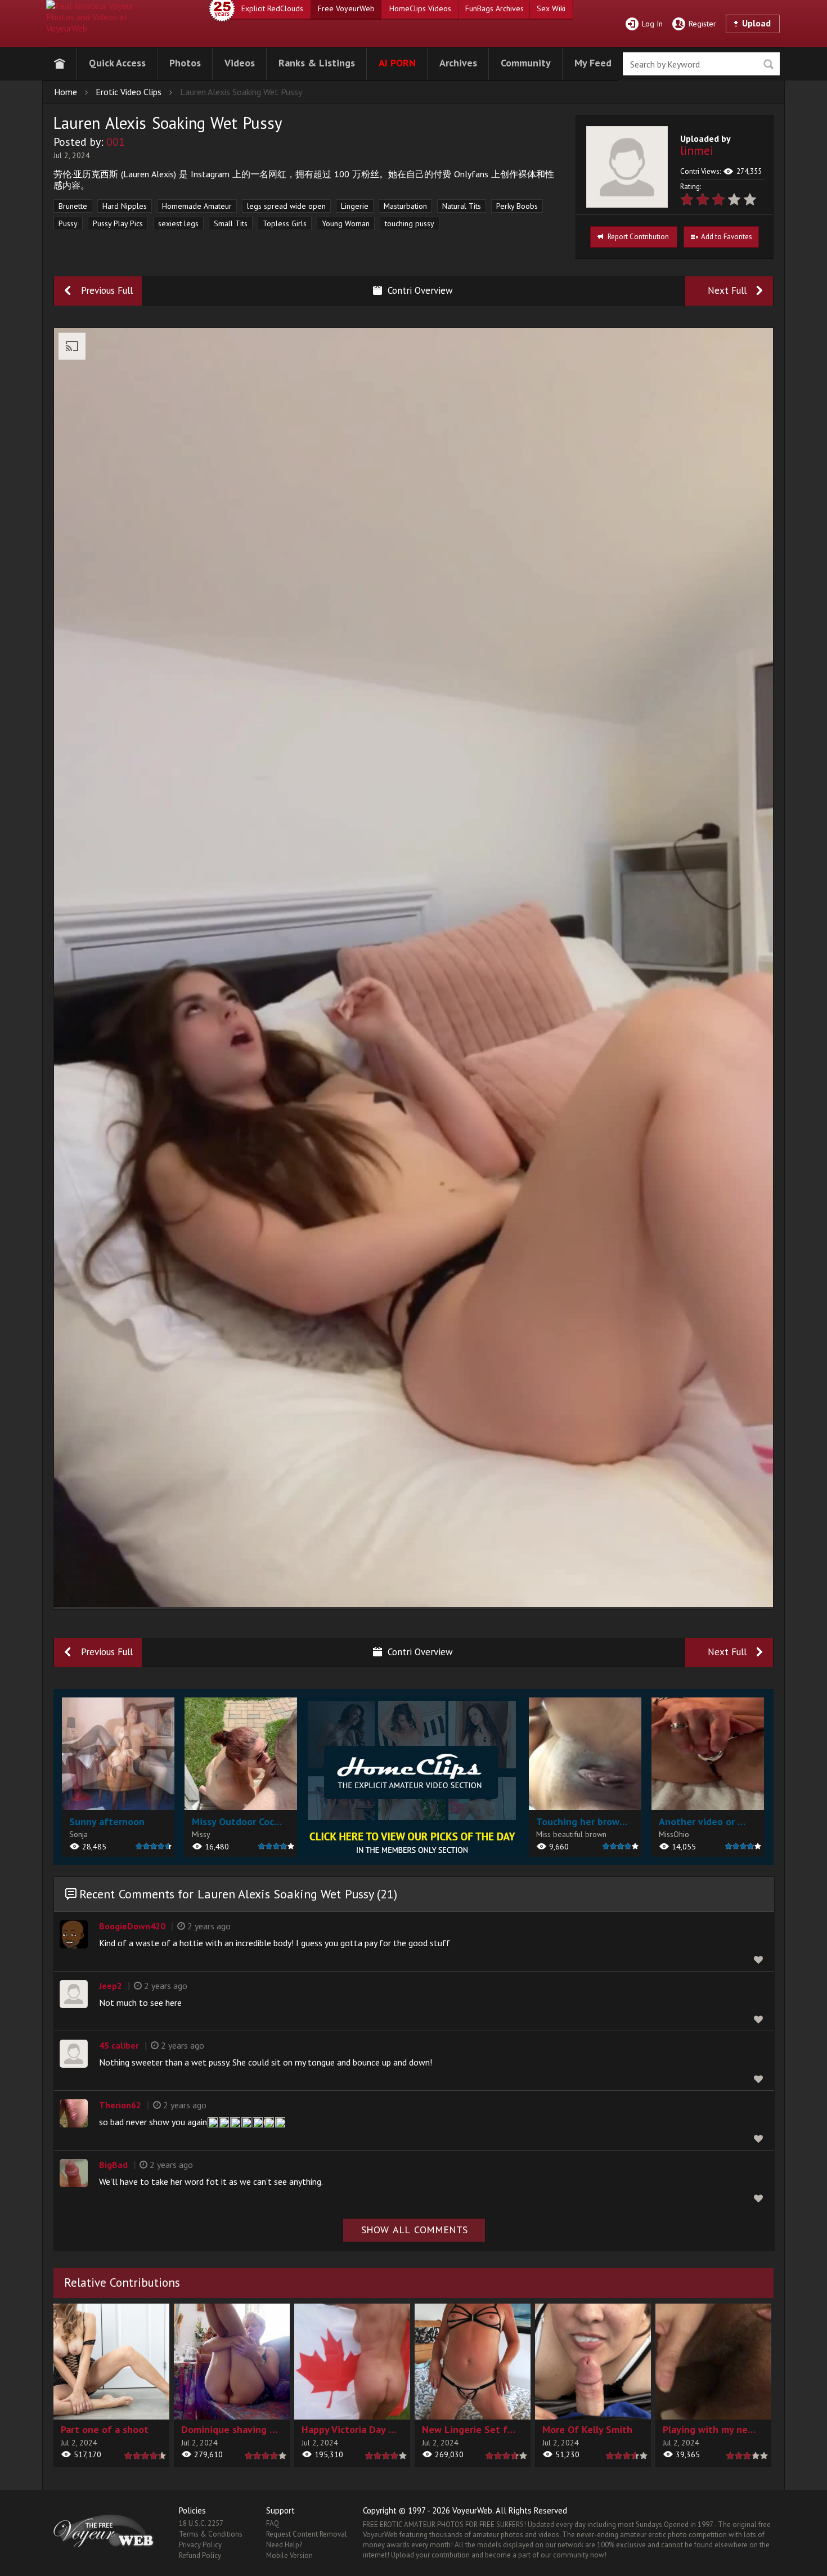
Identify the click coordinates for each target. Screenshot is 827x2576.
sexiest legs (178, 223)
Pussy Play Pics (118, 223)
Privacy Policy (200, 2545)
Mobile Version (289, 2555)
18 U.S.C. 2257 (201, 2523)
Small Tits (231, 223)
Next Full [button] (727, 290)
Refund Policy (200, 2555)
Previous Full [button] (107, 290)
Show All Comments (414, 2230)
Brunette (73, 206)
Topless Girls (285, 223)
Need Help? (284, 2545)
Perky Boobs (517, 206)
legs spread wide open (286, 206)
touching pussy (410, 223)
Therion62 (120, 2105)
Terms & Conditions (211, 2534)
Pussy (68, 223)
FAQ (273, 2523)
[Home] (60, 62)
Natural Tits (462, 206)
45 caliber (119, 2045)
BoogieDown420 (132, 1926)
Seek (768, 64)
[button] (117, 62)
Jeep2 (111, 1986)
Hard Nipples (125, 206)
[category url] (413, 1777)
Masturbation (405, 206)
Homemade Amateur (197, 206)
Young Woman (346, 223)
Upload (756, 23)
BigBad (113, 2165)
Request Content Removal (307, 2534)
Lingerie (355, 206)
